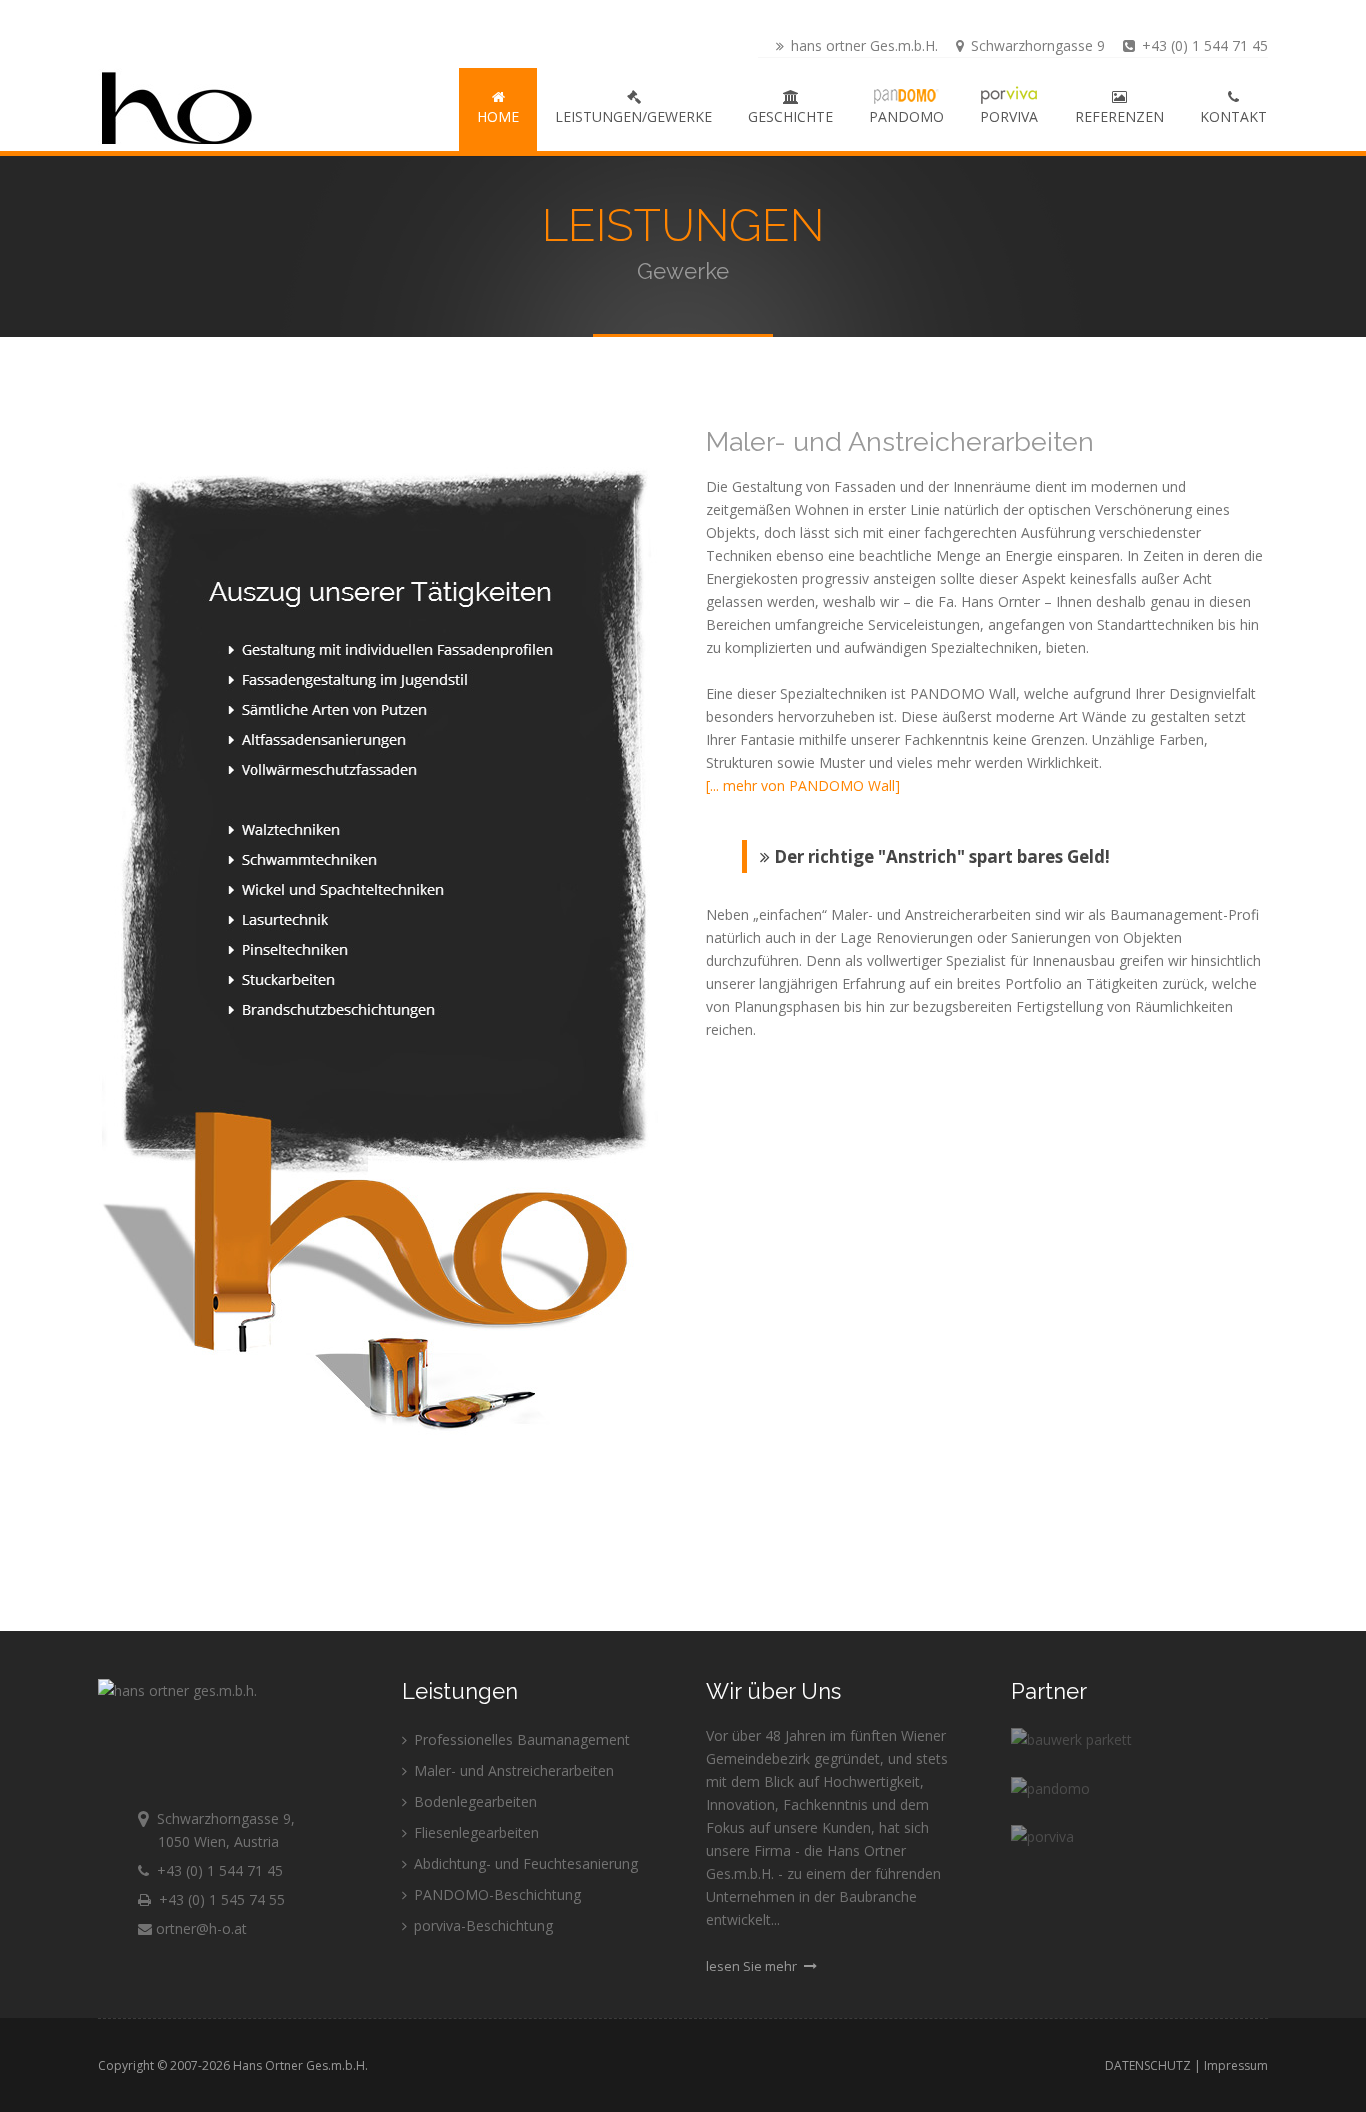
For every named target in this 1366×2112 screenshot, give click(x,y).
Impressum (1236, 2065)
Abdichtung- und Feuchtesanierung (524, 1863)
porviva (1009, 116)
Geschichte (790, 116)
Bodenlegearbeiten (473, 1801)
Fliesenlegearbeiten (474, 1832)
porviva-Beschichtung (481, 1925)
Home (498, 116)
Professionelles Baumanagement (520, 1739)
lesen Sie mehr (753, 1966)
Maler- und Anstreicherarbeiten (512, 1770)
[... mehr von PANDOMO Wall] (803, 785)
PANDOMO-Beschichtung (495, 1894)
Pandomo (906, 116)
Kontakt (1233, 116)
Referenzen (1119, 116)
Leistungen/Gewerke (633, 116)
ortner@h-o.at (199, 1928)
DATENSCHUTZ (1148, 2065)
